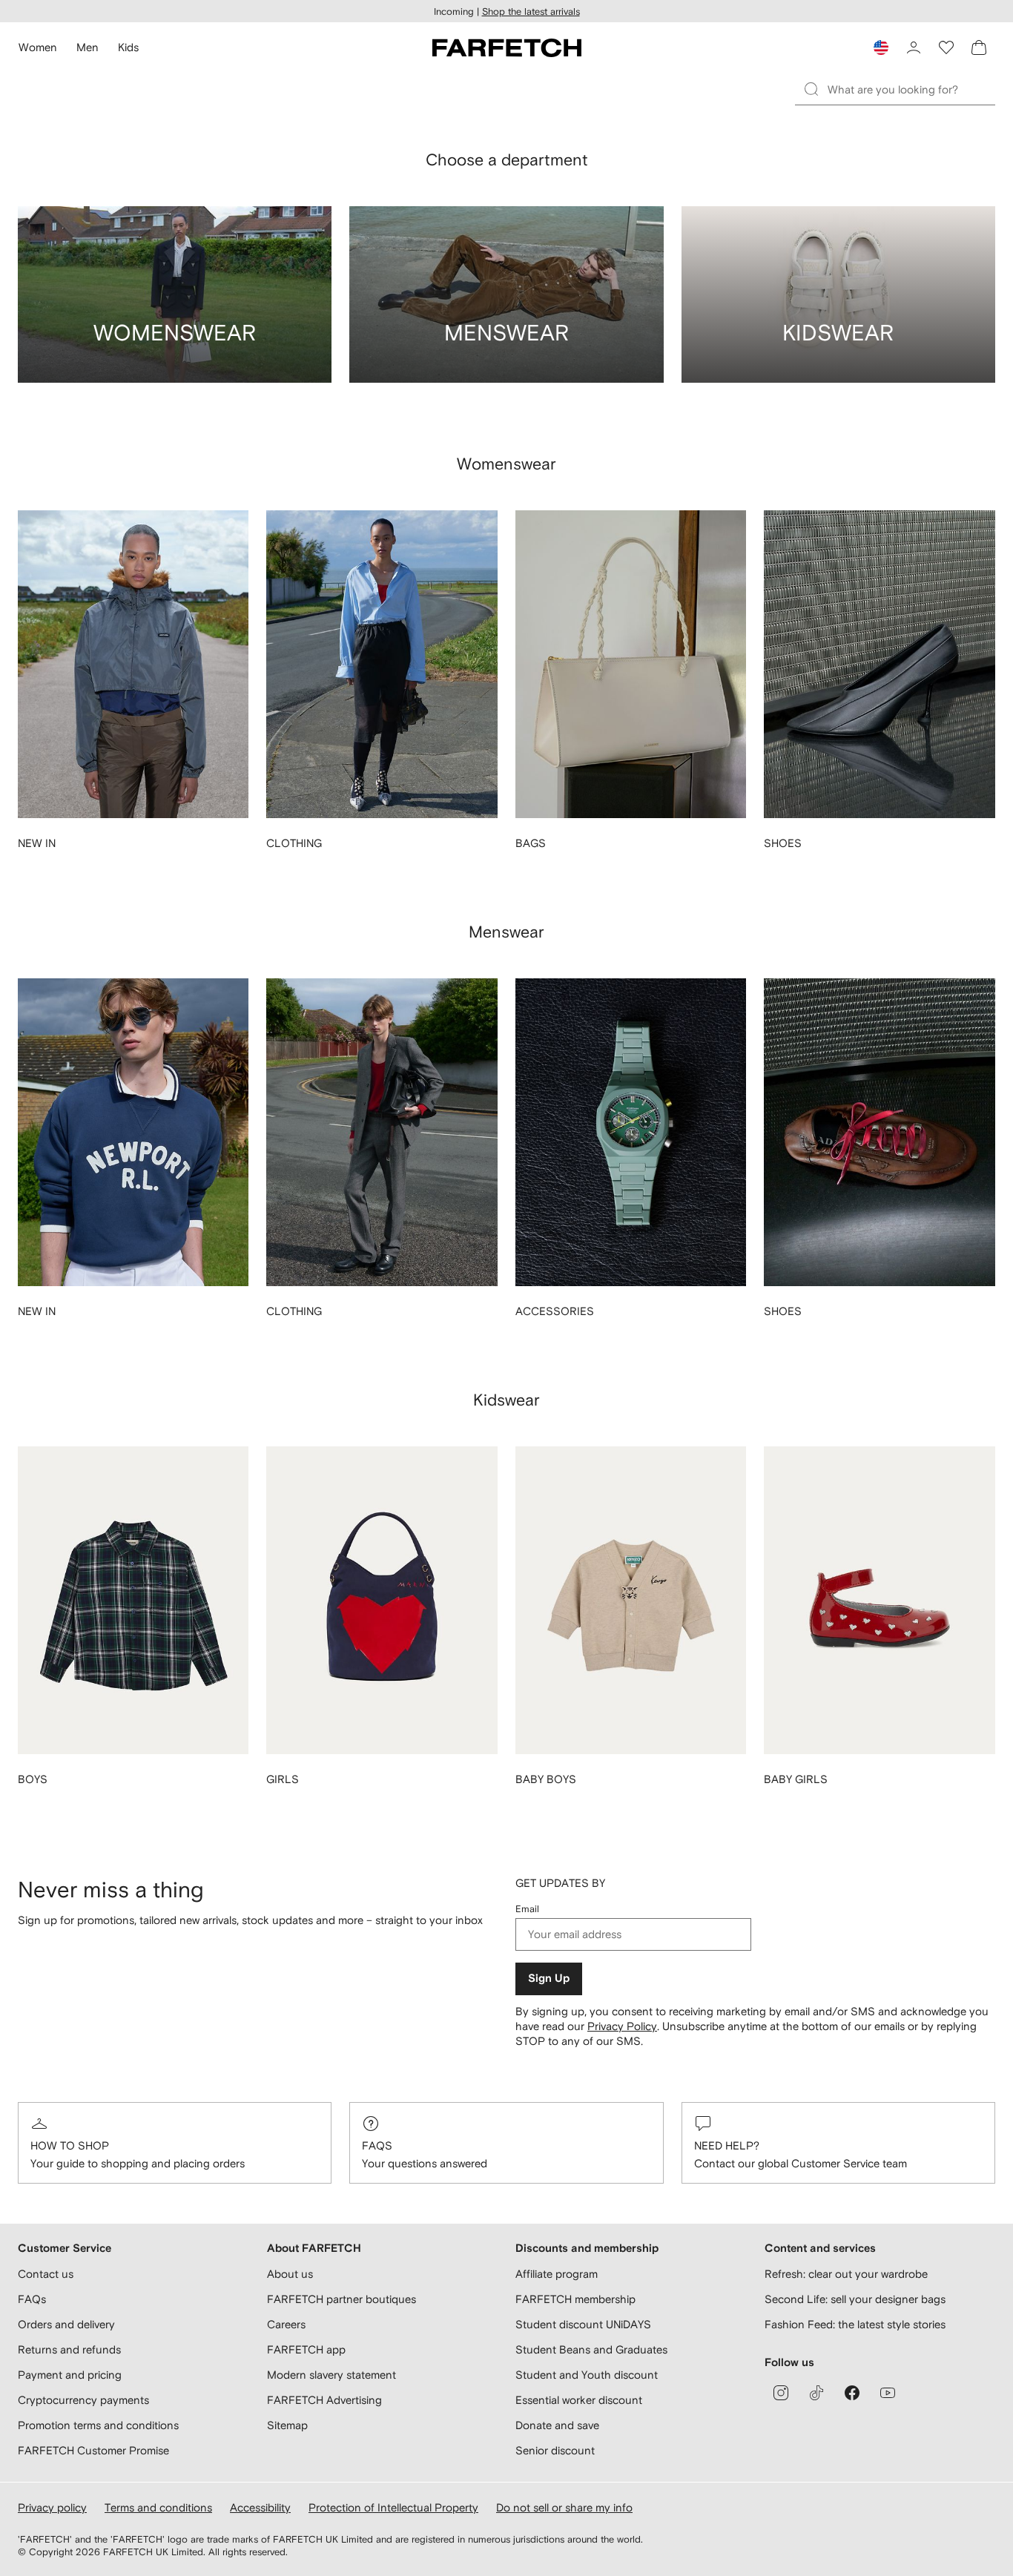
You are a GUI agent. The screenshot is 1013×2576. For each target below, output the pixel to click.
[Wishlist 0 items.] (946, 47)
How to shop (70, 2145)
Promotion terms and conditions (98, 2425)
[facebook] (852, 2393)
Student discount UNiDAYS (583, 2324)
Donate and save (557, 2425)
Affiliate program (557, 2274)
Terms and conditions (158, 2507)
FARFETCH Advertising (324, 2400)
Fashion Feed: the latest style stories (855, 2324)
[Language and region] (881, 47)
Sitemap (287, 2425)
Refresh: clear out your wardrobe (846, 2274)
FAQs (377, 2145)
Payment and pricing (70, 2375)
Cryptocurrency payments (83, 2400)
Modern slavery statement (331, 2375)
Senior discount (555, 2450)
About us (290, 2274)
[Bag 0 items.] (979, 47)
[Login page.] (914, 47)
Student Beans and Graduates (591, 2349)
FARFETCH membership (575, 2299)
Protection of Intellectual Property (393, 2507)
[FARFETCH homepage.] (507, 47)
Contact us (46, 2274)
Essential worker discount (579, 2400)
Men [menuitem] (88, 47)
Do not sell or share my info (564, 2507)
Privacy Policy (622, 2026)
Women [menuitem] (38, 47)
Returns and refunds (69, 2349)
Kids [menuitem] (128, 47)
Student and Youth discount (587, 2375)
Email (527, 1909)
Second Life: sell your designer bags (855, 2299)
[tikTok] (816, 2393)
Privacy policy (52, 2507)
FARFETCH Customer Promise (93, 2450)
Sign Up (549, 1979)
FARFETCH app (306, 2349)
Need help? (727, 2145)
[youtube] (888, 2393)
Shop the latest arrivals (531, 11)
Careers (286, 2324)
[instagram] (781, 2393)
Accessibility (260, 2507)
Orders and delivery (66, 2324)
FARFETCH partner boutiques (341, 2299)
